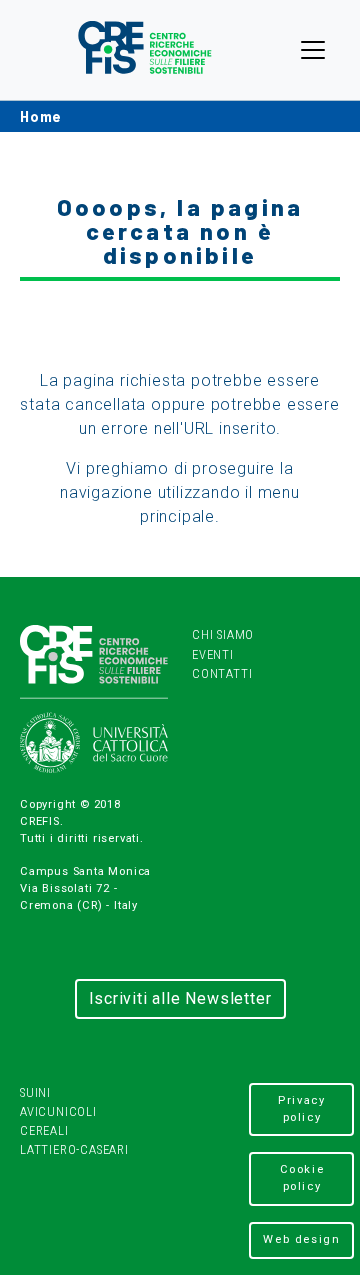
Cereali (44, 1130)
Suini (35, 1092)
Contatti (222, 673)
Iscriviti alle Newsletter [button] (180, 998)
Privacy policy (301, 1109)
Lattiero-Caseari (74, 1149)
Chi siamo (223, 634)
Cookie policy (302, 1178)
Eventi (213, 654)
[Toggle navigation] (313, 50)
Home (41, 116)
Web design (301, 1239)
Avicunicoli (58, 1111)
